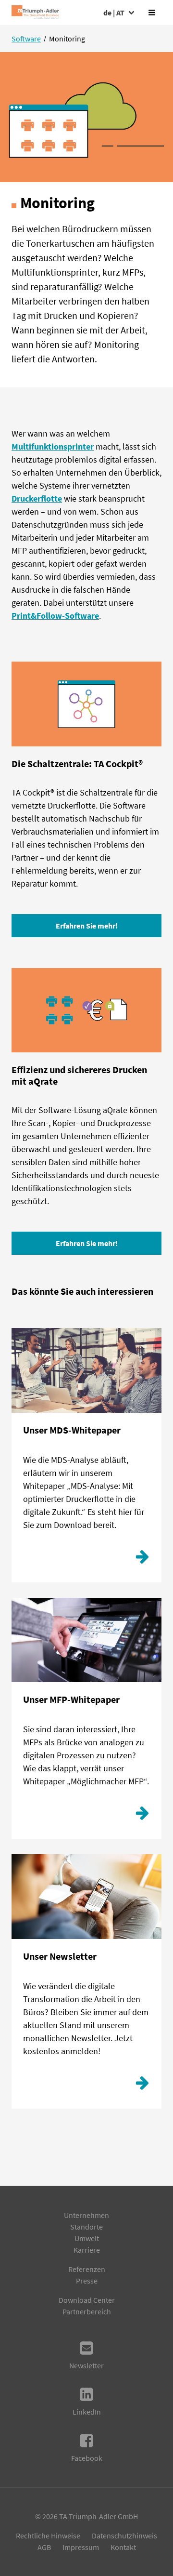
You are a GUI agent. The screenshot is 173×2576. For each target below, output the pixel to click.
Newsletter (86, 2365)
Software (26, 39)
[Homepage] (35, 13)
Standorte (86, 2227)
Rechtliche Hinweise (48, 2536)
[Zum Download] (142, 1559)
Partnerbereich (87, 2311)
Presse (87, 2281)
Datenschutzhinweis (124, 2536)
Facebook (87, 2458)
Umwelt (87, 2238)
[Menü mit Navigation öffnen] (152, 13)
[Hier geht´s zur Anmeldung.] (142, 2085)
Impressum (81, 2547)
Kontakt (123, 2547)
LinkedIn (87, 2412)
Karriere (87, 2250)
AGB (44, 2547)
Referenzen (87, 2269)
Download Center (87, 2300)
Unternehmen (86, 2215)
